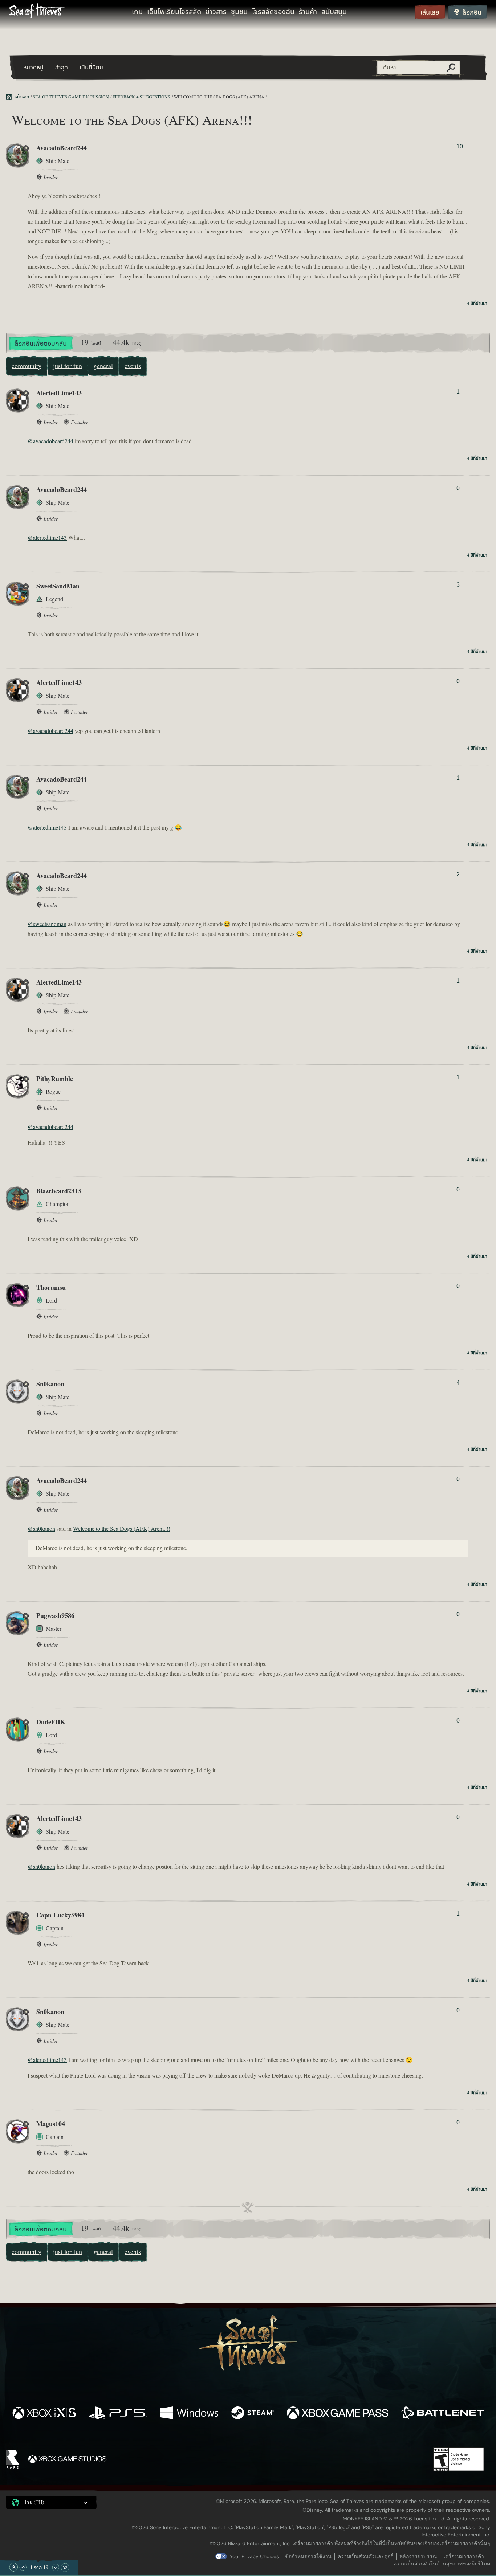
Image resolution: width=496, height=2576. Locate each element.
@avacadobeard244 (50, 441)
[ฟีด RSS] (10, 97)
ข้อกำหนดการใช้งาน (308, 2556)
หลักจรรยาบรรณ (418, 2556)
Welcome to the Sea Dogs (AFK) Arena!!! (122, 1529)
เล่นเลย (430, 13)
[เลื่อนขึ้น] (23, 2567)
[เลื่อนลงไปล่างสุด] (65, 2567)
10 (460, 146)
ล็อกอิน (472, 13)
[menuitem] (137, 12)
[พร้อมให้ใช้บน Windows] (189, 2414)
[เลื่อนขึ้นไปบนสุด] (13, 2567)
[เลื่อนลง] (56, 2567)
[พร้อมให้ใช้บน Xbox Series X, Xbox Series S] (44, 2414)
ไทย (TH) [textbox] (34, 2503)
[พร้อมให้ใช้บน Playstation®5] (118, 2414)
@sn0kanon (41, 1529)
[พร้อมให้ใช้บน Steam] (253, 2414)
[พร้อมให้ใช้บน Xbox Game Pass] (338, 2414)
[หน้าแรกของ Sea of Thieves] (37, 12)
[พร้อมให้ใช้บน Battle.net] (442, 2414)
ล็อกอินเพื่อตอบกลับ (41, 344)
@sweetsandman (47, 924)
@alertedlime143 (47, 538)
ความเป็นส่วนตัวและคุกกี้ (365, 2556)
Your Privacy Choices (254, 2556)
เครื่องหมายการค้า (464, 2556)
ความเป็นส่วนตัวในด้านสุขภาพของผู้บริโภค (442, 2564)
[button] (51, 2503)
